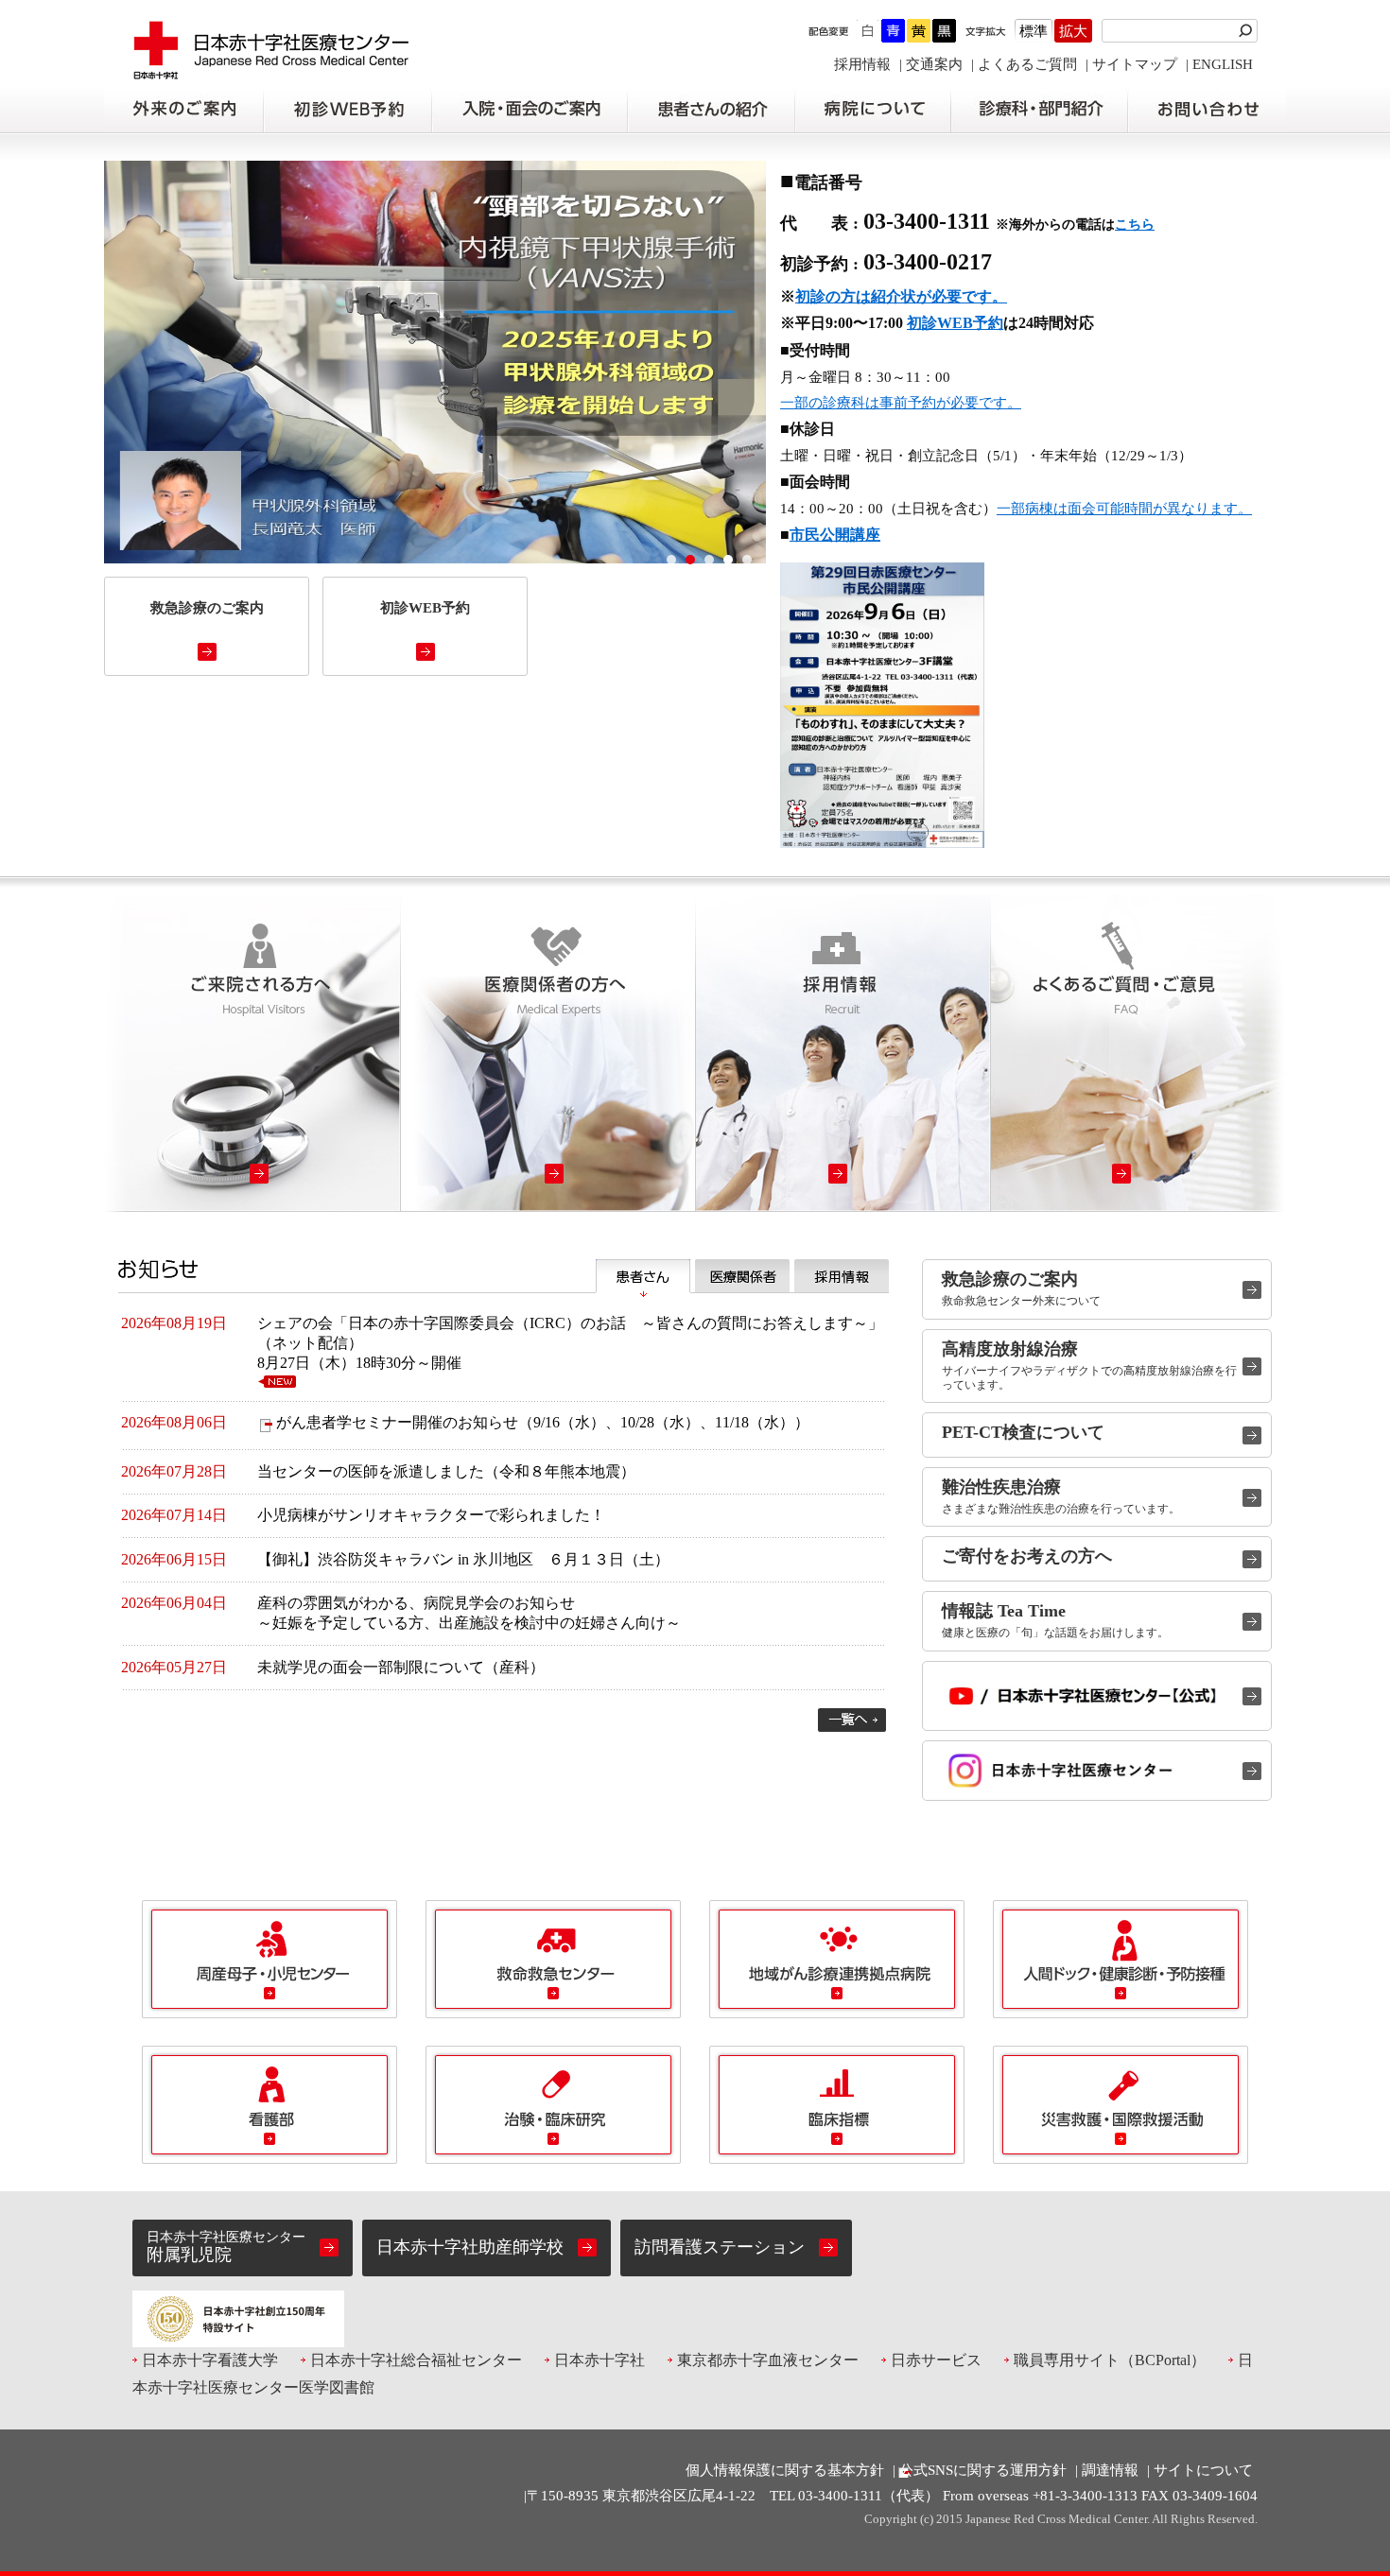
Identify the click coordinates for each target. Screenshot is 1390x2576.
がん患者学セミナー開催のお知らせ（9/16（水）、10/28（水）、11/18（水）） (543, 1422)
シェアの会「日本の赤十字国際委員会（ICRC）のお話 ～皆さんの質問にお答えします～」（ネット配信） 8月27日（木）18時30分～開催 (570, 1343)
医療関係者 (742, 1276)
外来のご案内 (183, 110)
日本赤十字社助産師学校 (470, 2247)
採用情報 (862, 64)
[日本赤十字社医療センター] (272, 70)
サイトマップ (1135, 64)
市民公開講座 (835, 535)
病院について (873, 110)
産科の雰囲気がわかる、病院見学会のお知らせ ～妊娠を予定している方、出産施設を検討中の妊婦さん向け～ (469, 1613)
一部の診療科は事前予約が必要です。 (901, 403)
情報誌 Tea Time (1004, 1611)
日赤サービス (936, 2360)
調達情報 (1110, 2470)
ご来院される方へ (252, 1054)
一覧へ (852, 1720)
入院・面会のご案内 (530, 110)
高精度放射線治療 (1010, 1349)
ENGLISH (1223, 64)
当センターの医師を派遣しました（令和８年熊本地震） (446, 1471)
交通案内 (934, 64)
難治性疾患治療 (1001, 1487)
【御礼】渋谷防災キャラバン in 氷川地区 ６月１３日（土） (463, 1559)
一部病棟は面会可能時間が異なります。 (1124, 509)
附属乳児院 (226, 2247)
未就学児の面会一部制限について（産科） (401, 1667)
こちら (1135, 225)
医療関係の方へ (547, 1054)
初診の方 (347, 110)
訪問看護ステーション (720, 2247)
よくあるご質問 (1027, 64)
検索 (1248, 31)
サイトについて (1203, 2470)
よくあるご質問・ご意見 (1138, 1054)
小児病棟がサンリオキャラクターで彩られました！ (431, 1515)
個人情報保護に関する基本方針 (785, 2470)
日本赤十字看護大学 (210, 2360)
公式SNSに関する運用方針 (983, 2470)
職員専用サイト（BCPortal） (1110, 2360)
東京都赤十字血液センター (768, 2360)
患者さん (643, 1276)
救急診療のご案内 (1010, 1279)
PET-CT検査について (1023, 1432)
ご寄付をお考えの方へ (1027, 1556)
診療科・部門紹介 (1040, 110)
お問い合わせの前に (1207, 110)
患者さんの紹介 (711, 110)
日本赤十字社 (599, 2360)
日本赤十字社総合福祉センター (416, 2360)
